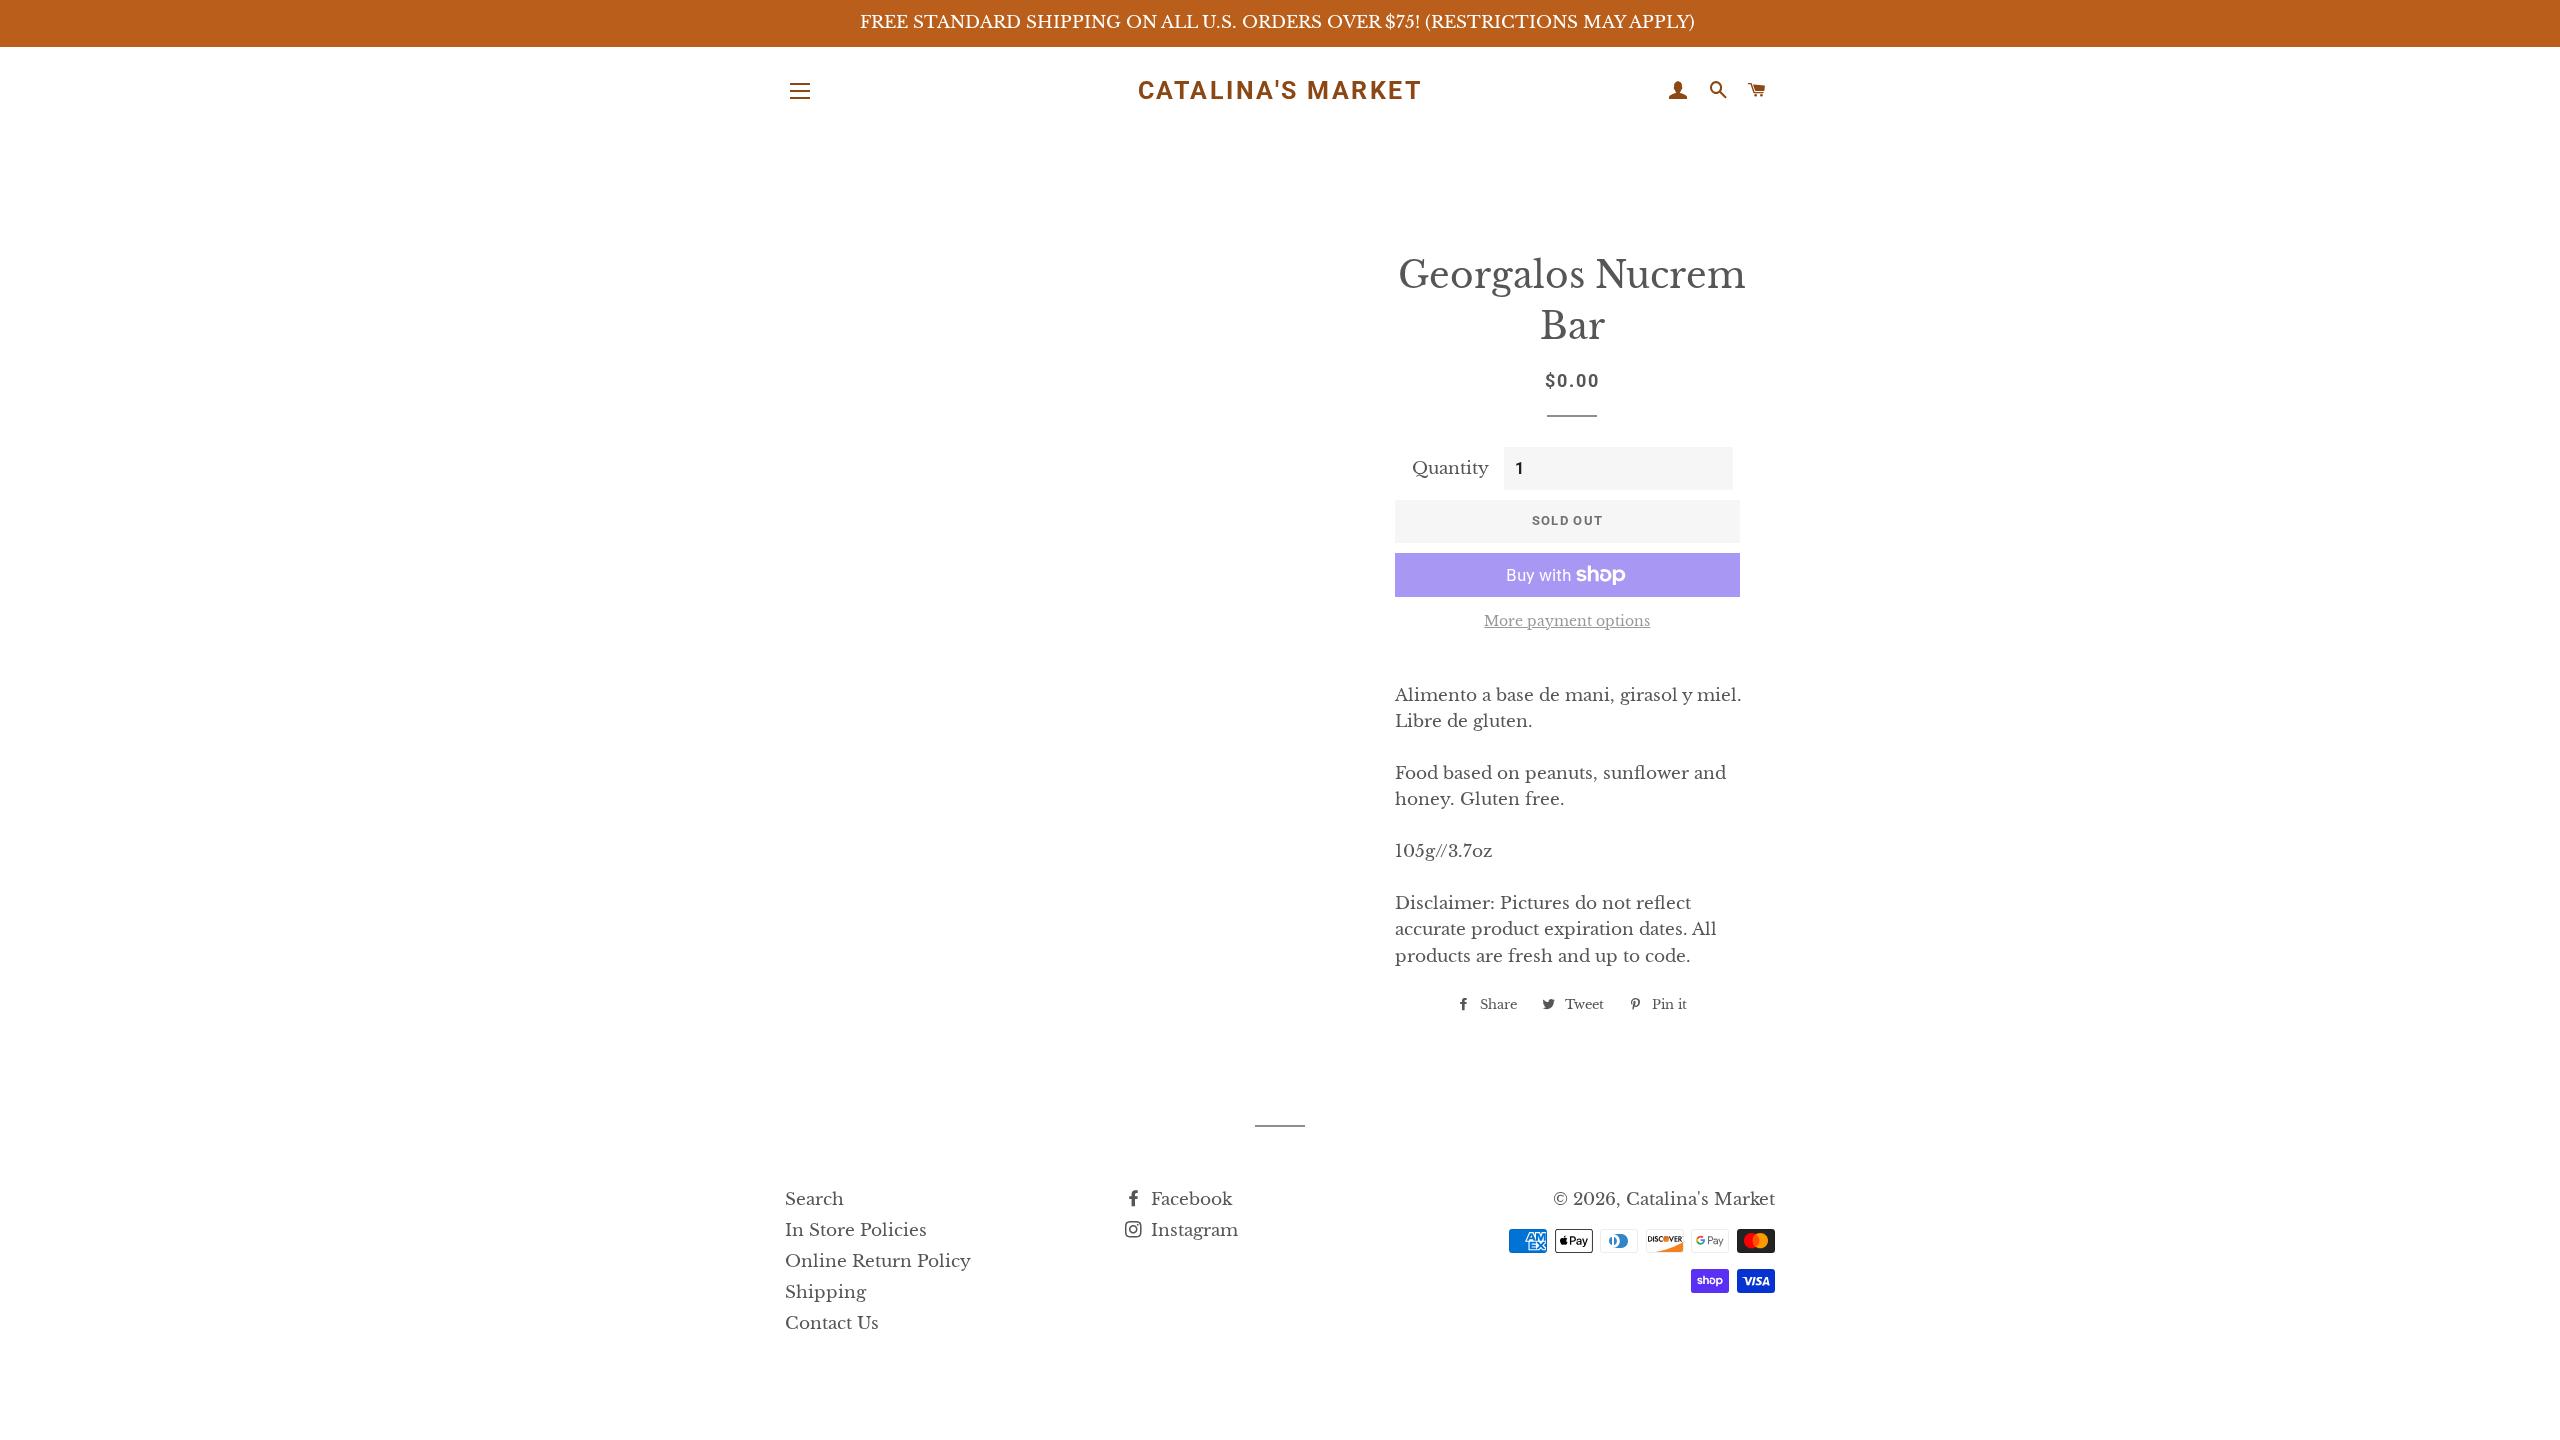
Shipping (825, 1292)
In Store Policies (856, 1230)
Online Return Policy (878, 1261)
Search (814, 1199)
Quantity (1450, 468)
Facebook (1189, 1199)
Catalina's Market (1280, 90)
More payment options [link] (1567, 621)
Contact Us (832, 1323)
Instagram (1192, 1230)
